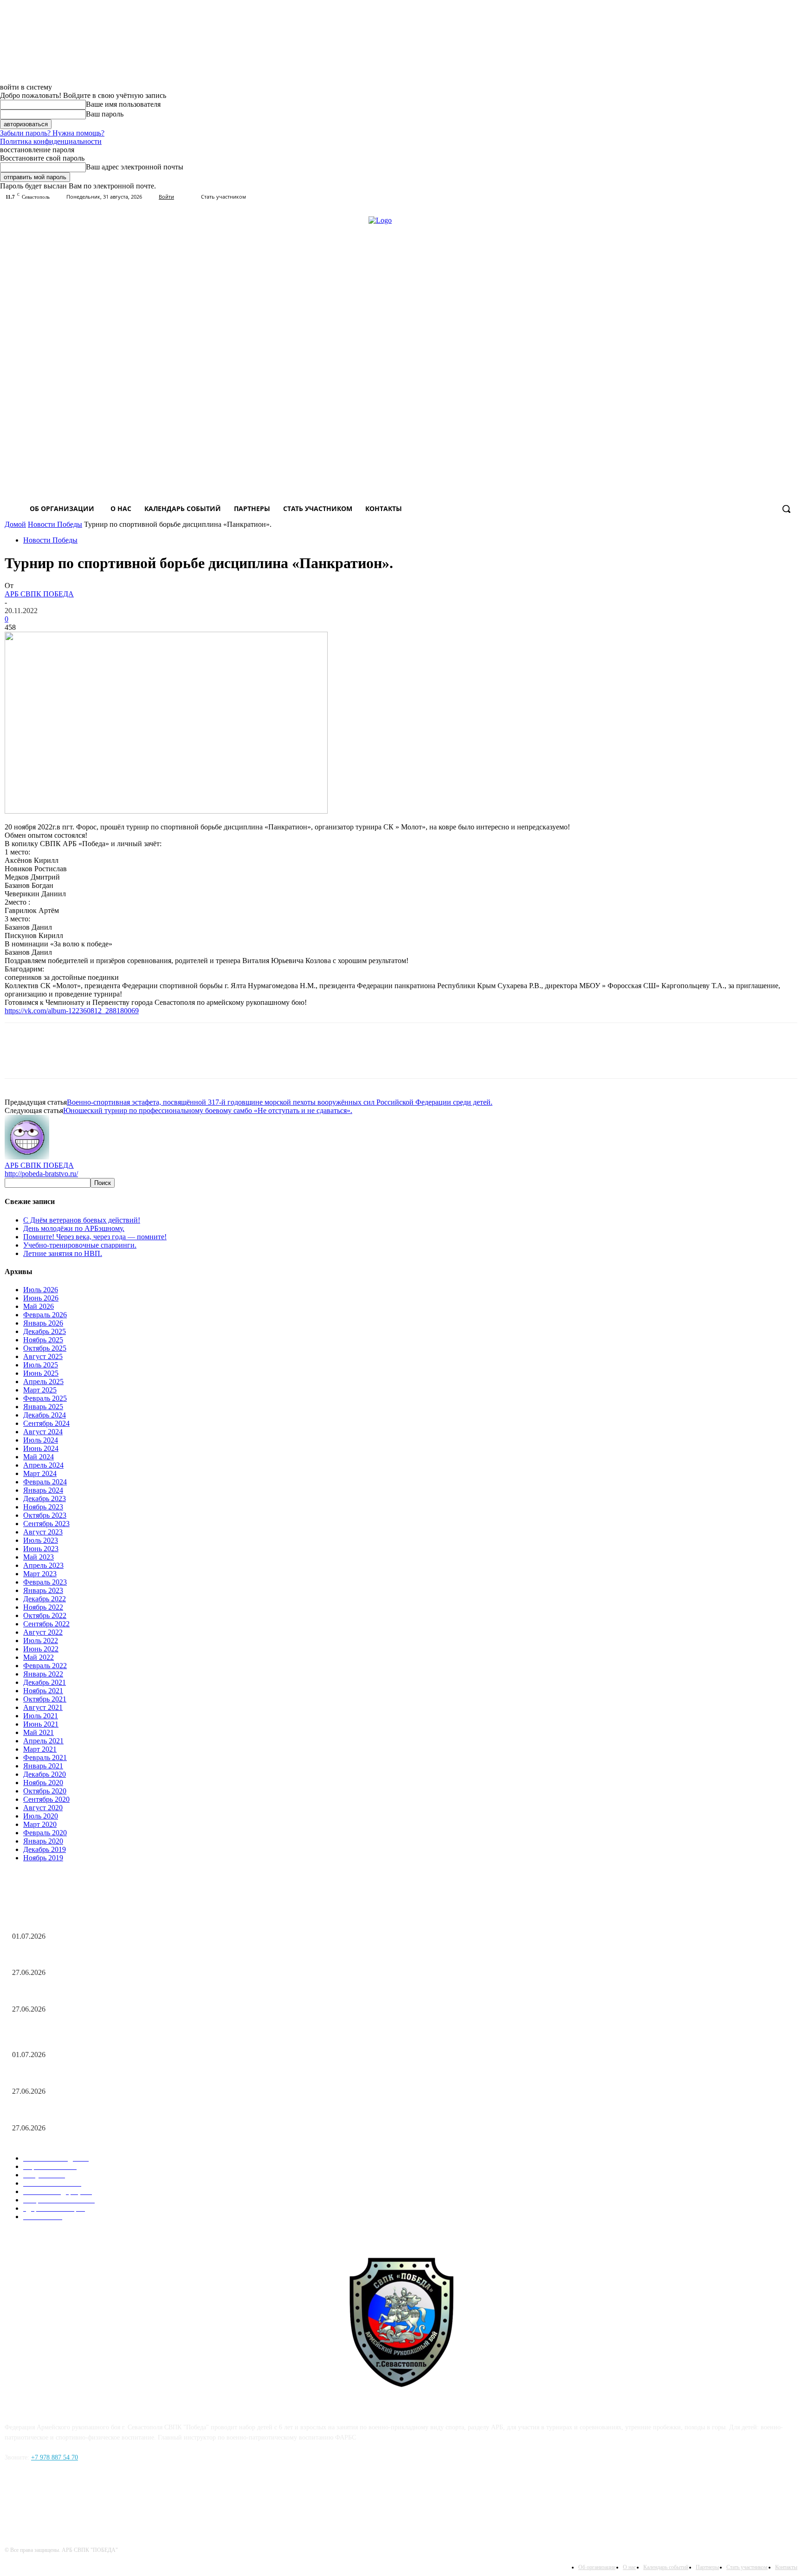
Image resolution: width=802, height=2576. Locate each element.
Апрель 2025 (43, 1382)
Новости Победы (55, 524)
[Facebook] (14, 2500)
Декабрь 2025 (45, 1331)
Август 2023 (43, 1532)
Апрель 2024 (43, 1465)
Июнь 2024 (41, 1448)
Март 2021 (40, 1749)
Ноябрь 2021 (43, 1691)
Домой (15, 524)
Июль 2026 (41, 1290)
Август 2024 (43, 1432)
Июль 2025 (41, 1365)
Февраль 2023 (45, 1582)
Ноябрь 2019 (43, 1858)
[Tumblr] (753, 197)
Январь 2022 (43, 1674)
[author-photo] (27, 1157)
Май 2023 (39, 1557)
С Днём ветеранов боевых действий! (82, 1220)
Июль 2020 (41, 1816)
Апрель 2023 (43, 1565)
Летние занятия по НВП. (63, 1253)
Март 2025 (40, 1390)
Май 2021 (39, 1732)
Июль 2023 (41, 1540)
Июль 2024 (41, 1440)
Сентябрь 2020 (46, 1799)
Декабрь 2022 (45, 1599)
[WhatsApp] (20, 1059)
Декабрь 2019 (45, 1849)
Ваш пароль (105, 114)
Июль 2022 (41, 1641)
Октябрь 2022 (45, 1615)
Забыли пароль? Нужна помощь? (52, 133)
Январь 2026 (43, 1323)
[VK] (153, 1059)
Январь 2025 (43, 1407)
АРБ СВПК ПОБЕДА (39, 594)
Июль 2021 (41, 1716)
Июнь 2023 (41, 1549)
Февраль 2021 (45, 1757)
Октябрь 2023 (45, 1515)
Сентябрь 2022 (46, 1624)
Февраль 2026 (45, 1315)
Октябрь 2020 (45, 1791)
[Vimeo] (766, 197)
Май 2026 (39, 1306)
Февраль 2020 (45, 1833)
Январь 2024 (43, 1490)
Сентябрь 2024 (46, 1423)
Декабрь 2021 (45, 1682)
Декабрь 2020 (45, 1774)
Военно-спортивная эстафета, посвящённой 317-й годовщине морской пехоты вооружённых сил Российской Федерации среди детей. (280, 1102)
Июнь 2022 (41, 1649)
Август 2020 (43, 1808)
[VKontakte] (779, 197)
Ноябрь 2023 (43, 1507)
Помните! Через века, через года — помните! (95, 1237)
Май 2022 (39, 1657)
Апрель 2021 (43, 1741)
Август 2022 (43, 1632)
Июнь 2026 (41, 1298)
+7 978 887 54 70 (55, 2457)
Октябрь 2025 (45, 1348)
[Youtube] (792, 197)
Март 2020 (40, 1824)
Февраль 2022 (45, 1666)
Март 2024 (40, 1473)
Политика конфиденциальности (51, 141)
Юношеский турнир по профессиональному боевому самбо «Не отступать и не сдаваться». (208, 1110)
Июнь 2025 (41, 1373)
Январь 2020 (43, 1841)
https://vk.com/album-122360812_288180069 (72, 1011)
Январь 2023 (43, 1590)
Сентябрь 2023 (46, 1524)
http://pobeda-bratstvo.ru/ (41, 1174)
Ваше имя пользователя (123, 104)
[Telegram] (120, 1059)
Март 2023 (40, 1574)
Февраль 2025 (45, 1398)
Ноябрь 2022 (43, 1607)
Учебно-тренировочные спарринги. (80, 1245)
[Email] (53, 1059)
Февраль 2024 (45, 1482)
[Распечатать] (87, 1059)
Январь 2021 (43, 1766)
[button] (786, 509)
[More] (186, 1059)
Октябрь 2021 (45, 1699)
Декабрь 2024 (45, 1415)
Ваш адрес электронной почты (135, 167)
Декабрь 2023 (45, 1498)
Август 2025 (43, 1356)
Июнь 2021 (41, 1724)
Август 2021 (43, 1707)
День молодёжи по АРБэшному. (74, 1228)
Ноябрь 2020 (43, 1783)
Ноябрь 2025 (43, 1340)
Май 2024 (39, 1457)
